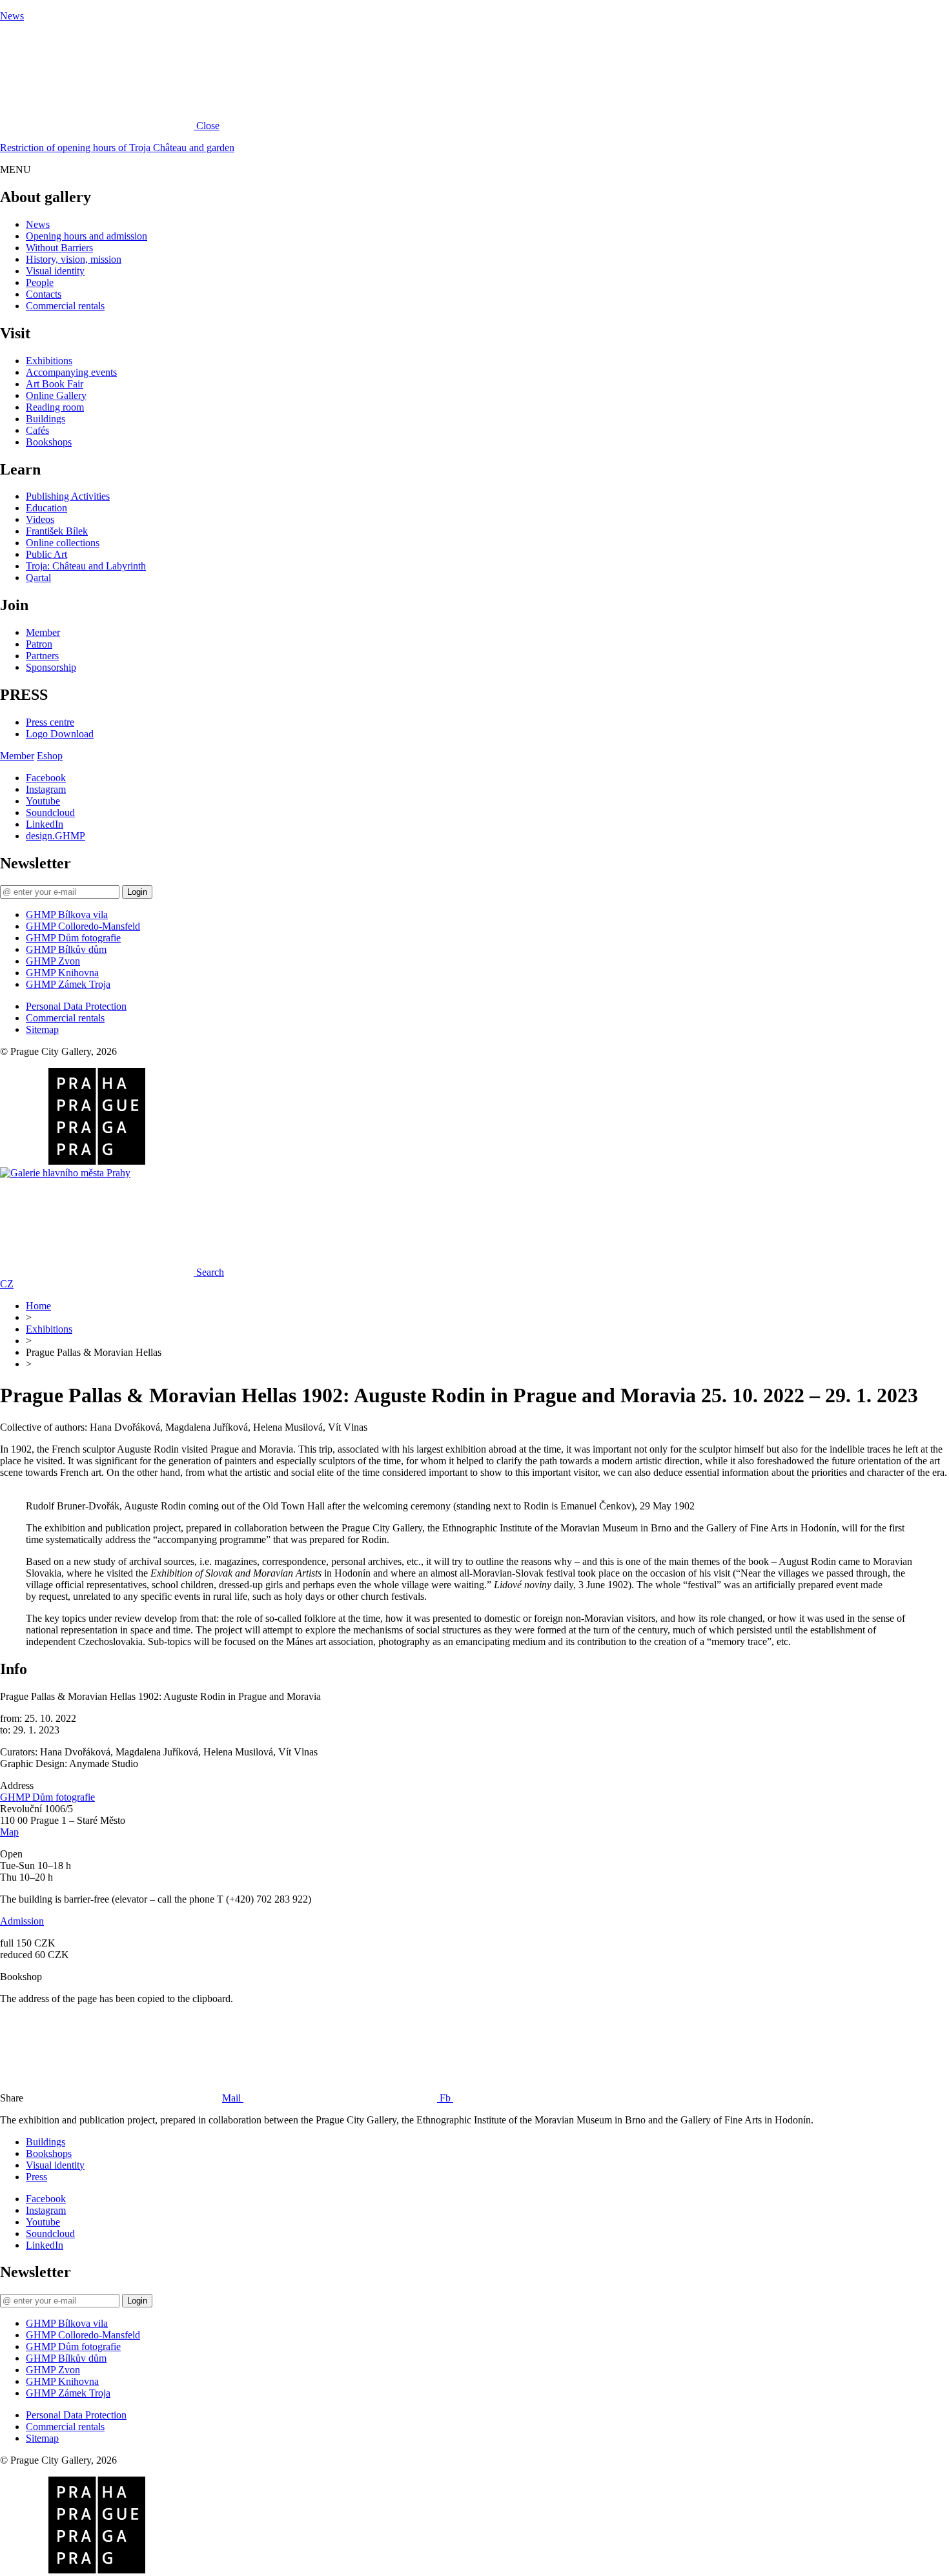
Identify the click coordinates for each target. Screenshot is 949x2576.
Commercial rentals (65, 306)
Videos (40, 519)
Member (43, 632)
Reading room (55, 407)
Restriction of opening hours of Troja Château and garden (117, 148)
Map (9, 1832)
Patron (39, 644)
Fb (446, 2098)
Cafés (37, 430)
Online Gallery (56, 395)
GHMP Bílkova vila (67, 915)
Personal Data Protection (76, 1006)
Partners (42, 656)
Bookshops (49, 442)
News (12, 16)
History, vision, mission (74, 259)
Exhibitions (49, 361)
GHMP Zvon (53, 961)
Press (36, 2177)
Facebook (46, 778)
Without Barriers (59, 248)
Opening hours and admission (87, 236)
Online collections (63, 543)
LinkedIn (45, 824)
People (40, 282)
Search (210, 1272)
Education (46, 508)
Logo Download (60, 734)
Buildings (46, 419)
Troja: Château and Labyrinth (86, 566)
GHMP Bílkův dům (66, 949)
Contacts (44, 294)
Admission (22, 1921)
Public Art (46, 554)
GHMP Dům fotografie (73, 938)
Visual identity (55, 271)
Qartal (38, 578)
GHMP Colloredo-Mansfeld (83, 926)
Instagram (46, 789)
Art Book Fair (55, 384)
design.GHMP (56, 836)
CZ (7, 1284)
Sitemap (42, 1029)
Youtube (43, 801)
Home (38, 1306)
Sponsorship (51, 667)
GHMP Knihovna (62, 973)
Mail (233, 2098)
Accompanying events (71, 372)
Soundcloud (50, 813)
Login (137, 892)
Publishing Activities (68, 496)
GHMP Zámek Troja (68, 984)
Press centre (50, 722)
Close (208, 126)
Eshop (50, 756)
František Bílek (57, 531)
